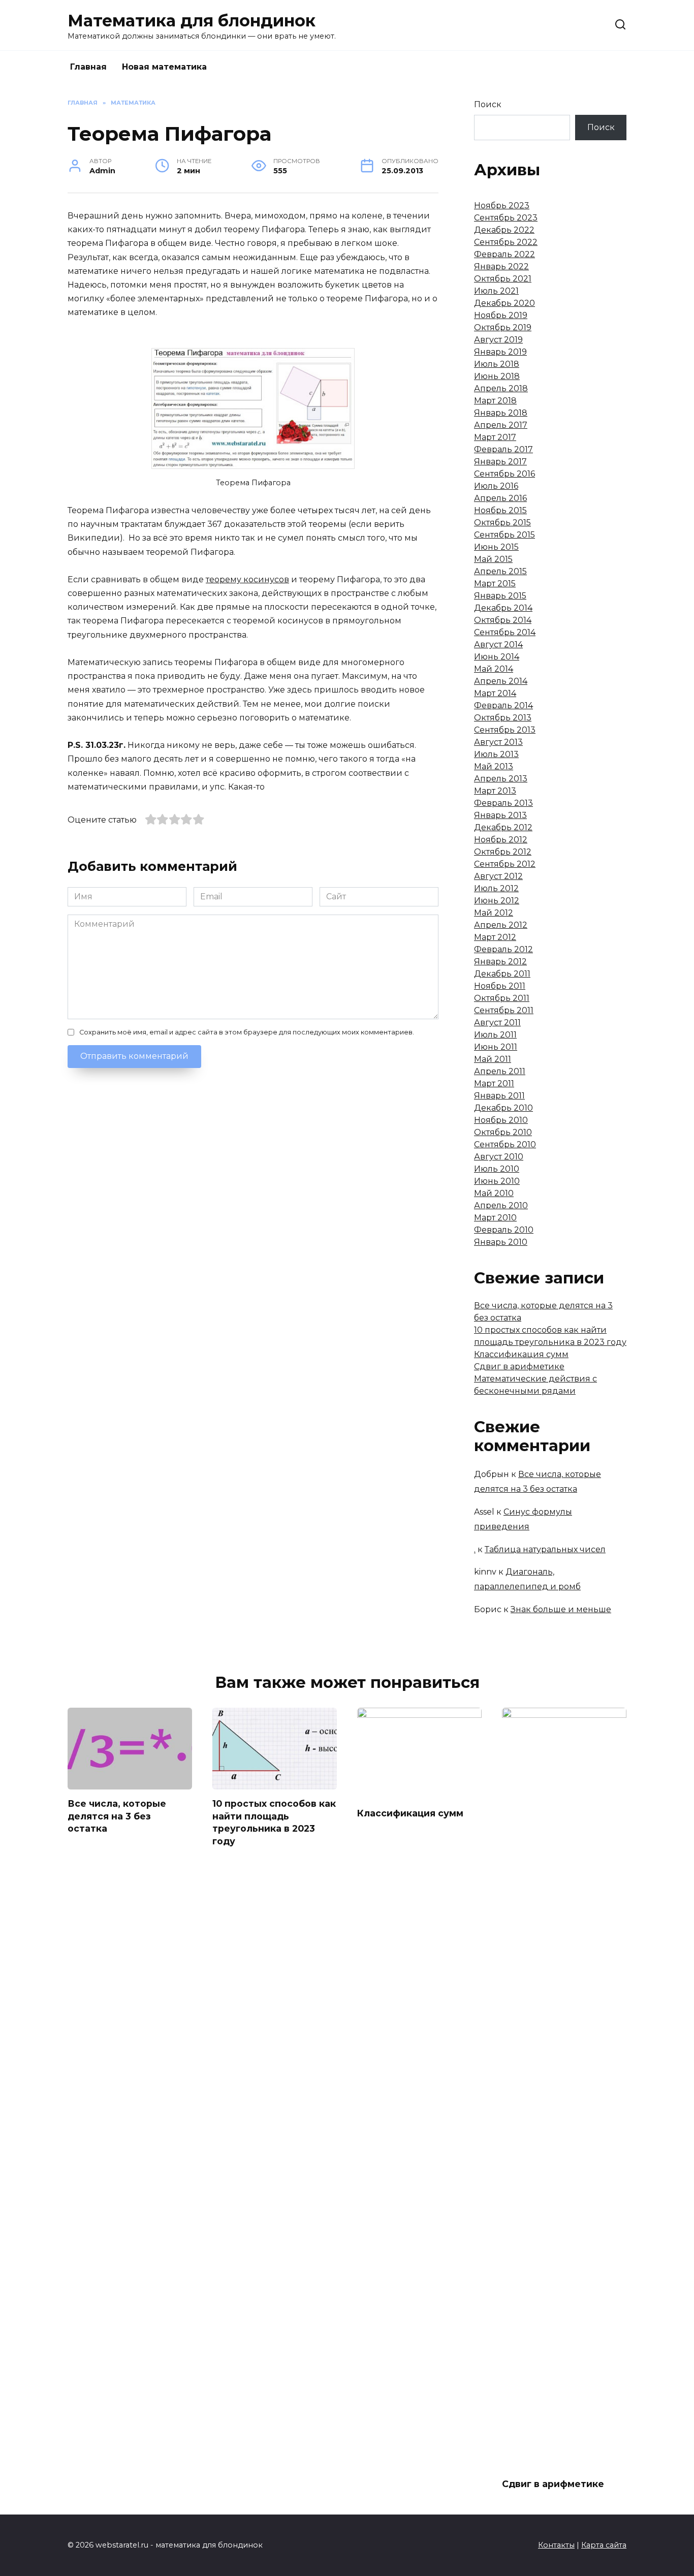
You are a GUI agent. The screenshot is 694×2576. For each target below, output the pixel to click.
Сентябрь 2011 (504, 1010)
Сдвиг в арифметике (519, 1366)
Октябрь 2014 (503, 620)
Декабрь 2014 (503, 608)
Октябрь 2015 (502, 523)
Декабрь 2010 (503, 1108)
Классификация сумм (521, 1354)
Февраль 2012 (503, 949)
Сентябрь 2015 (504, 535)
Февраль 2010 (504, 1230)
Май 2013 (494, 766)
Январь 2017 (500, 462)
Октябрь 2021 (503, 279)
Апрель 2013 (501, 779)
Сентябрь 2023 (506, 218)
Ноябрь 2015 (500, 510)
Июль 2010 (497, 1169)
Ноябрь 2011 (500, 986)
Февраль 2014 (503, 705)
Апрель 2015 (500, 571)
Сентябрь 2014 (505, 632)
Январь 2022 (501, 266)
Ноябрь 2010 (501, 1120)
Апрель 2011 (500, 1071)
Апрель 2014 (501, 681)
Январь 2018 (501, 413)
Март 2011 (494, 1083)
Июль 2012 (496, 888)
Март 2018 (495, 401)
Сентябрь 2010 (505, 1144)
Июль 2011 (495, 1035)
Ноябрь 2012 (501, 840)
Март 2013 (495, 791)
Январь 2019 (500, 352)
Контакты (556, 2545)
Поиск (488, 104)
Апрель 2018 (501, 388)
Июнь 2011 (496, 1047)
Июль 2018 (497, 364)
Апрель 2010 (501, 1205)
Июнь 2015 (496, 547)
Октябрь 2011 (502, 998)
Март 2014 (495, 693)
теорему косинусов (247, 579)
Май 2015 (493, 559)
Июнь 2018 (497, 376)
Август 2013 (498, 742)
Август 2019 (498, 340)
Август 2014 (498, 645)
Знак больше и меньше (561, 1609)
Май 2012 (494, 913)
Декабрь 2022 (504, 230)
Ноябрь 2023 (502, 206)
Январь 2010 (501, 1242)
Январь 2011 (499, 1096)
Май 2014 (494, 669)
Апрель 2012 (501, 925)
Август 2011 (497, 1023)
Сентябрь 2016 (504, 474)
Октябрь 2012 (503, 852)
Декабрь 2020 (504, 303)
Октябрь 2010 (503, 1132)
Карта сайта (604, 2545)
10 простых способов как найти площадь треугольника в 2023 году (274, 1822)
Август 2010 (499, 1157)
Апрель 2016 (500, 498)
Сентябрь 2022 (506, 242)
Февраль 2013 (503, 803)
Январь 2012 (500, 962)
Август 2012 (498, 876)
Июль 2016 (496, 486)
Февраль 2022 (504, 254)
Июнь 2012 (497, 901)
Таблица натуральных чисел (545, 1549)
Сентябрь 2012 (505, 864)
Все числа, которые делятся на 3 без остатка (117, 1816)
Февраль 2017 (503, 449)
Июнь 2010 (497, 1181)
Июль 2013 (496, 754)
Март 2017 (495, 437)
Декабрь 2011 (502, 974)
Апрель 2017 (501, 425)
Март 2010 (495, 1218)
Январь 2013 (500, 815)
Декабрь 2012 (503, 827)
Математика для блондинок (192, 21)
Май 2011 (493, 1059)
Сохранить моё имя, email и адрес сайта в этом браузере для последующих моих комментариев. (247, 1032)
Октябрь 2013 (503, 718)
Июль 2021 (496, 291)
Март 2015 (495, 584)
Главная (88, 67)
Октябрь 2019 (503, 327)
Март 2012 (495, 937)
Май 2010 (494, 1193)
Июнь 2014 (497, 657)
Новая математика (164, 67)
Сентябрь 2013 (505, 730)
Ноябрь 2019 (501, 315)
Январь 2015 (500, 596)
